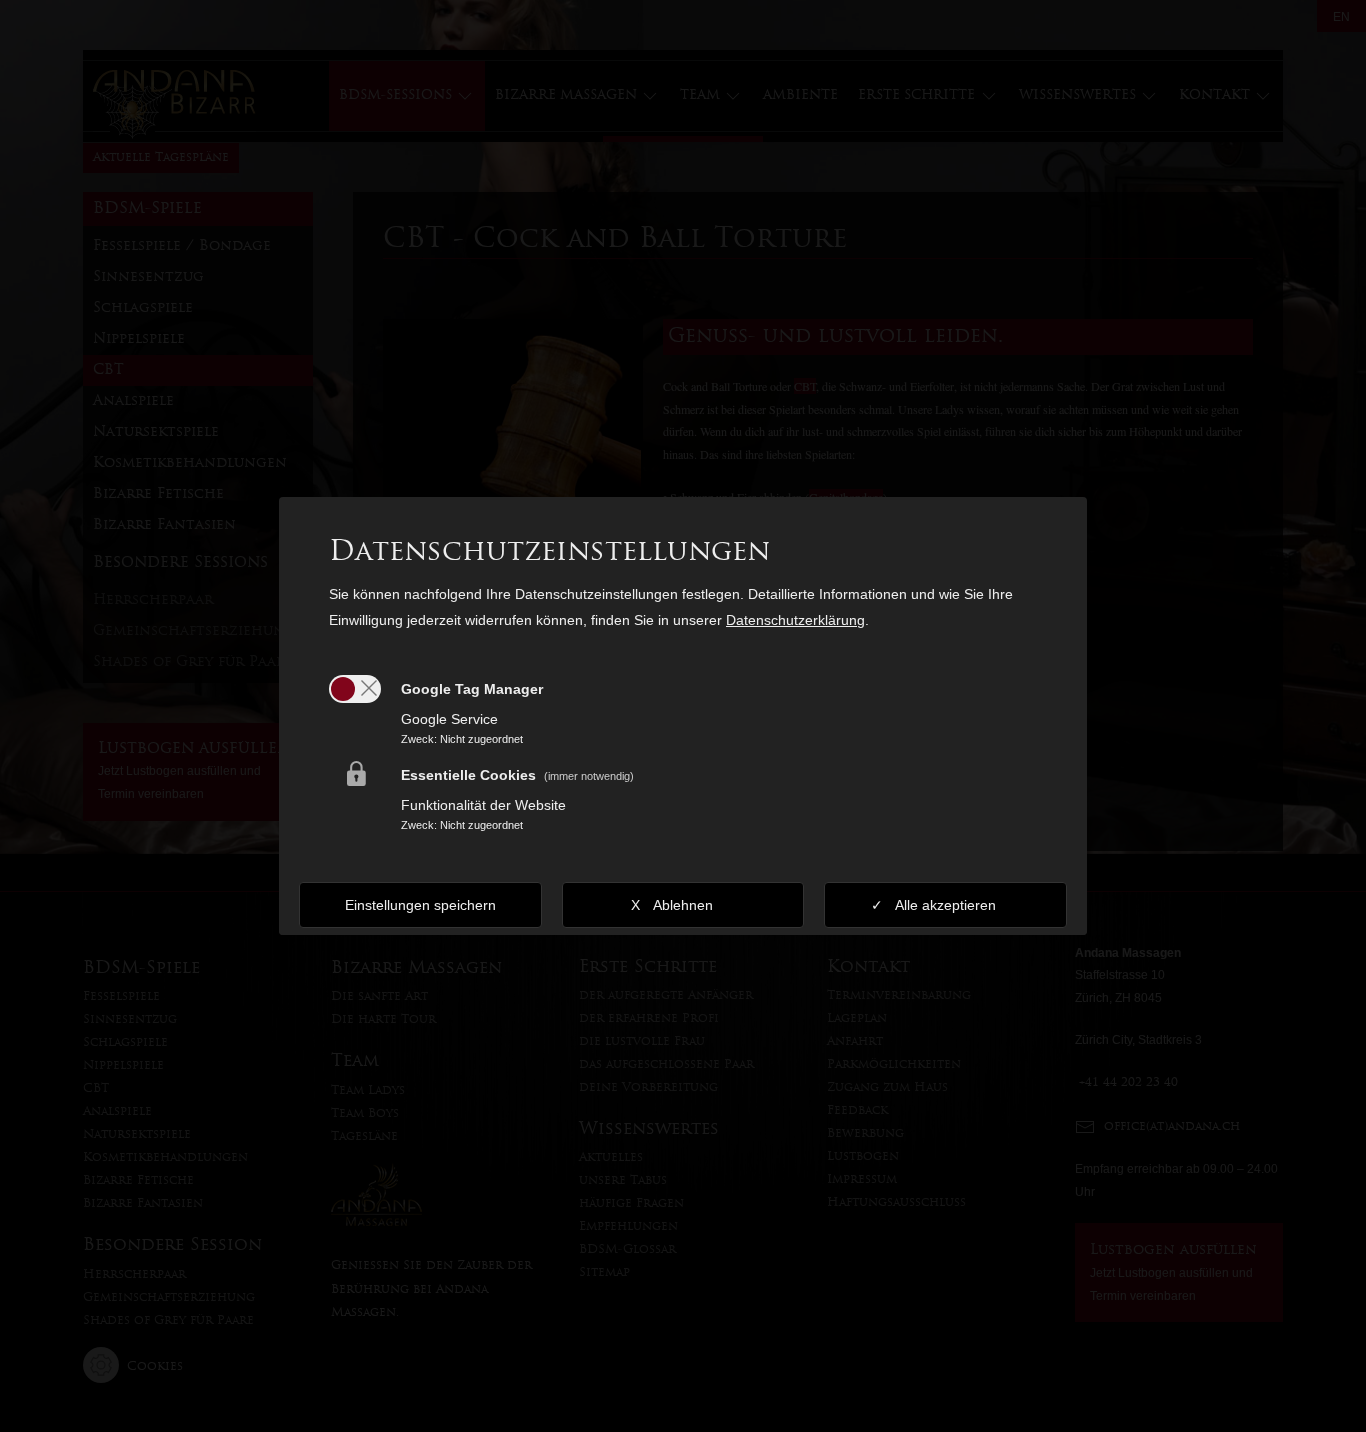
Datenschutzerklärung (795, 620)
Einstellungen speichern (420, 905)
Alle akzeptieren (945, 905)
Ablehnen (683, 905)
